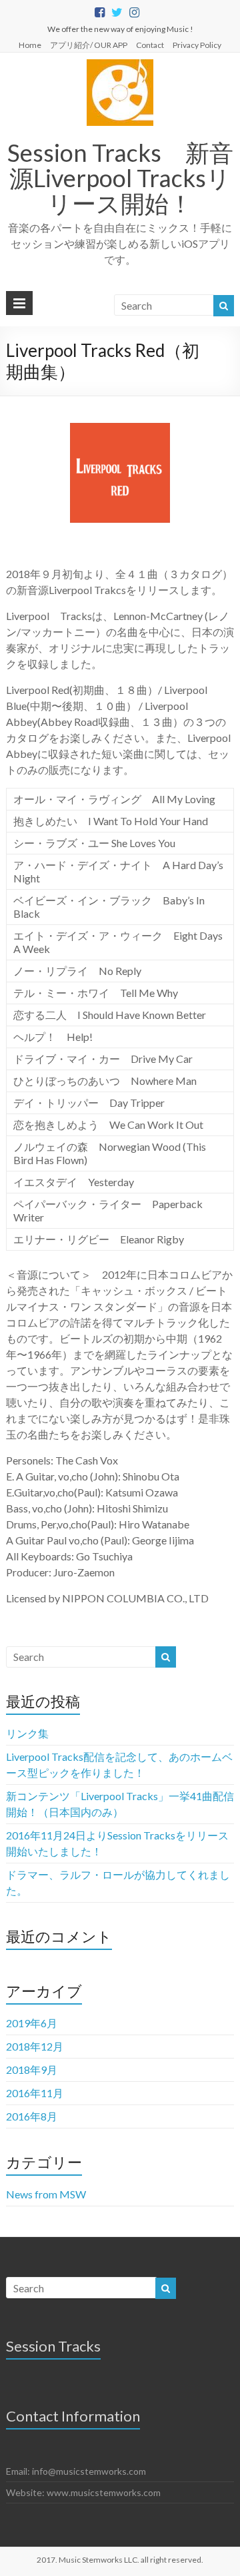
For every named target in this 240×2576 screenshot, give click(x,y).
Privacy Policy (197, 45)
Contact (150, 45)
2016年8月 (32, 2116)
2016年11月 (35, 2093)
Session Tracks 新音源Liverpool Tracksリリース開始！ (120, 178)
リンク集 (27, 1733)
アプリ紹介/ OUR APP (89, 45)
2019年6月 (32, 2023)
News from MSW (46, 2194)
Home (30, 45)
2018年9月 (32, 2070)
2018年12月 (35, 2046)
